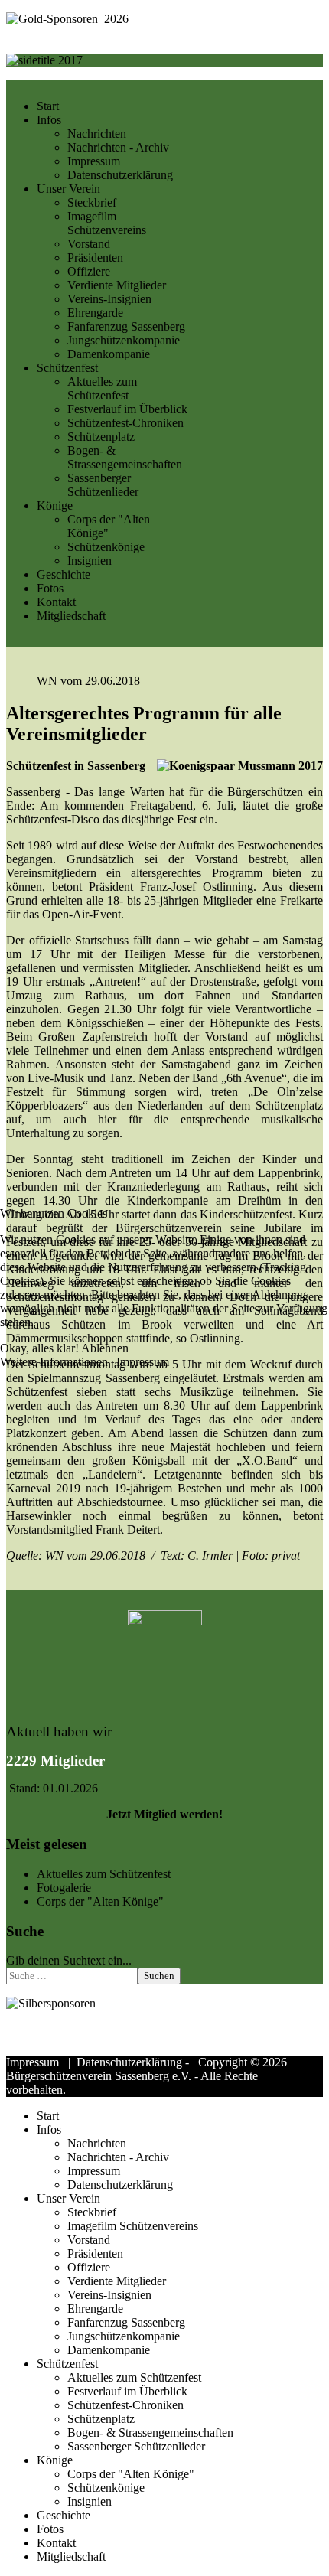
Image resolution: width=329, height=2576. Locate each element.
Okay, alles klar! (39, 1348)
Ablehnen (105, 1348)
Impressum (143, 1362)
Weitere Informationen (54, 1362)
